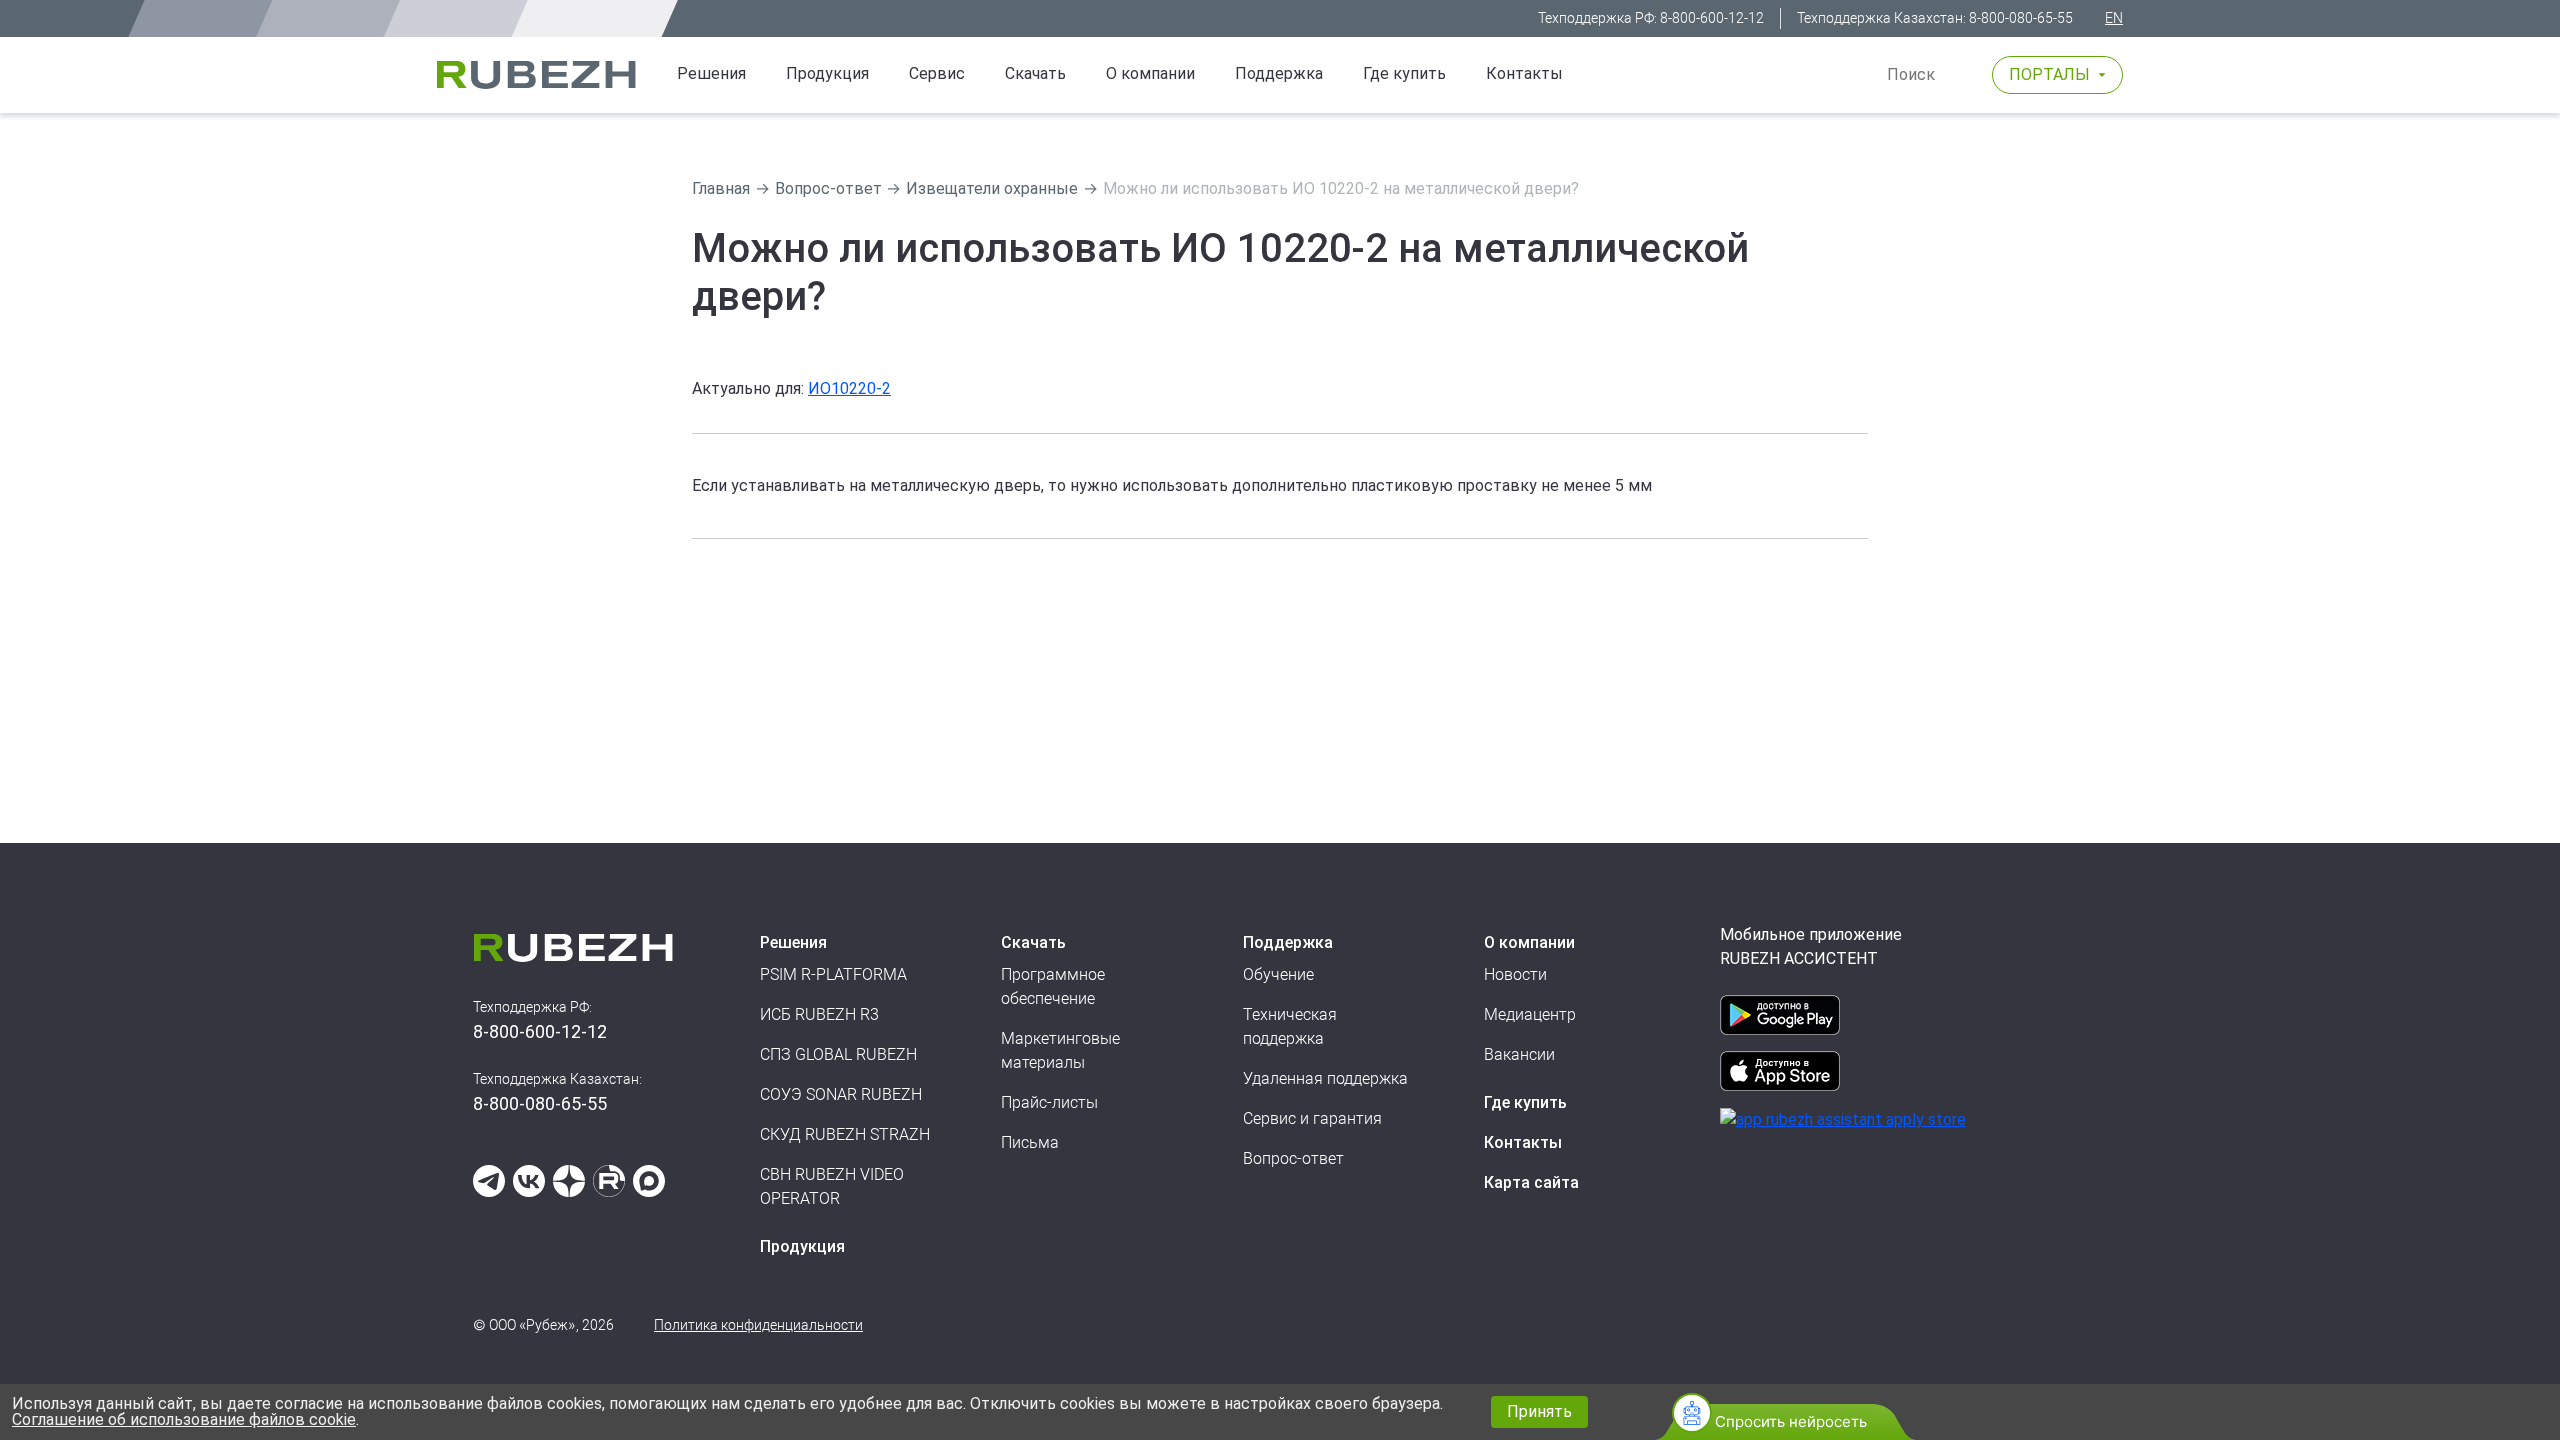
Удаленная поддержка (1325, 1078)
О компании (1150, 73)
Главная (721, 188)
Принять (1539, 1411)
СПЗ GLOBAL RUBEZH (838, 1054)
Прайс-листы (1049, 1102)
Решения (711, 73)
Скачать (1035, 73)
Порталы (2049, 74)
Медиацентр (1530, 1014)
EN (2114, 18)
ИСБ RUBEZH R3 (819, 1014)
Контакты (1524, 73)
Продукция (802, 1246)
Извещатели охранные (992, 188)
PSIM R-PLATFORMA (833, 974)
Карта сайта (1531, 1182)
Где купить (1404, 73)
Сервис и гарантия (1312, 1118)
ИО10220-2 (849, 388)
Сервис (937, 73)
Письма (1030, 1142)
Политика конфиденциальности (758, 1325)
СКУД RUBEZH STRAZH (845, 1134)
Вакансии (1519, 1054)
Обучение (1278, 974)
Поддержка (1279, 73)
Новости (1515, 974)
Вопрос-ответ (828, 188)
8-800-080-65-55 (2021, 18)
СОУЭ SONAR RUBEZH (841, 1094)
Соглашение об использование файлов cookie (184, 1419)
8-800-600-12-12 (1712, 18)
